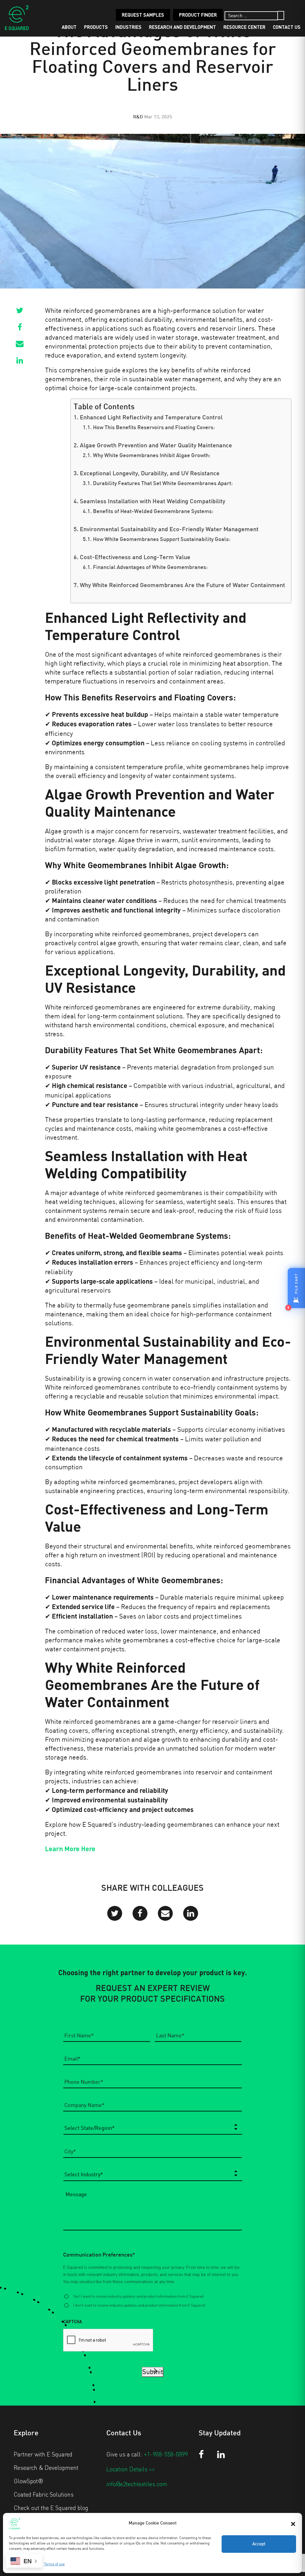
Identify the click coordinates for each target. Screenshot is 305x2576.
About (69, 27)
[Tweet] (20, 312)
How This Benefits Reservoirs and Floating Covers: (154, 428)
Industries (128, 27)
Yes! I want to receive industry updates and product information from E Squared (138, 2296)
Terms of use (54, 2564)
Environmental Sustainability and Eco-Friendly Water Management (169, 530)
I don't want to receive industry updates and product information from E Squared (139, 2305)
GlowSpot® (29, 2481)
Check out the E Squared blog (51, 2508)
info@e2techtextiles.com (137, 2484)
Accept (259, 2544)
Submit (153, 2372)
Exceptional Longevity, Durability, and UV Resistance (150, 474)
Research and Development (182, 27)
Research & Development (46, 2467)
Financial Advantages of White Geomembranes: (150, 568)
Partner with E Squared (43, 2454)
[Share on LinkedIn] (20, 362)
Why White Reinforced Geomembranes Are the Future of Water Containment (182, 586)
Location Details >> (131, 2469)
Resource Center (244, 27)
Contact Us (287, 27)
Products (96, 27)
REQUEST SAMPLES (143, 15)
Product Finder (198, 15)
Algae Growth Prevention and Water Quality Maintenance (156, 446)
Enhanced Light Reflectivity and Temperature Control (151, 418)
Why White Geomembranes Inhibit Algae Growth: (152, 456)
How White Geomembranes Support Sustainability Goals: (162, 540)
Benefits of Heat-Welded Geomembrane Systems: (153, 512)
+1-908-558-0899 (166, 2454)
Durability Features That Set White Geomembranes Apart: (163, 484)
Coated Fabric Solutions (44, 2494)
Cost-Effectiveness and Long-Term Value (135, 558)
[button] (293, 2523)
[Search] (281, 15)
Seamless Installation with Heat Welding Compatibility (152, 502)
